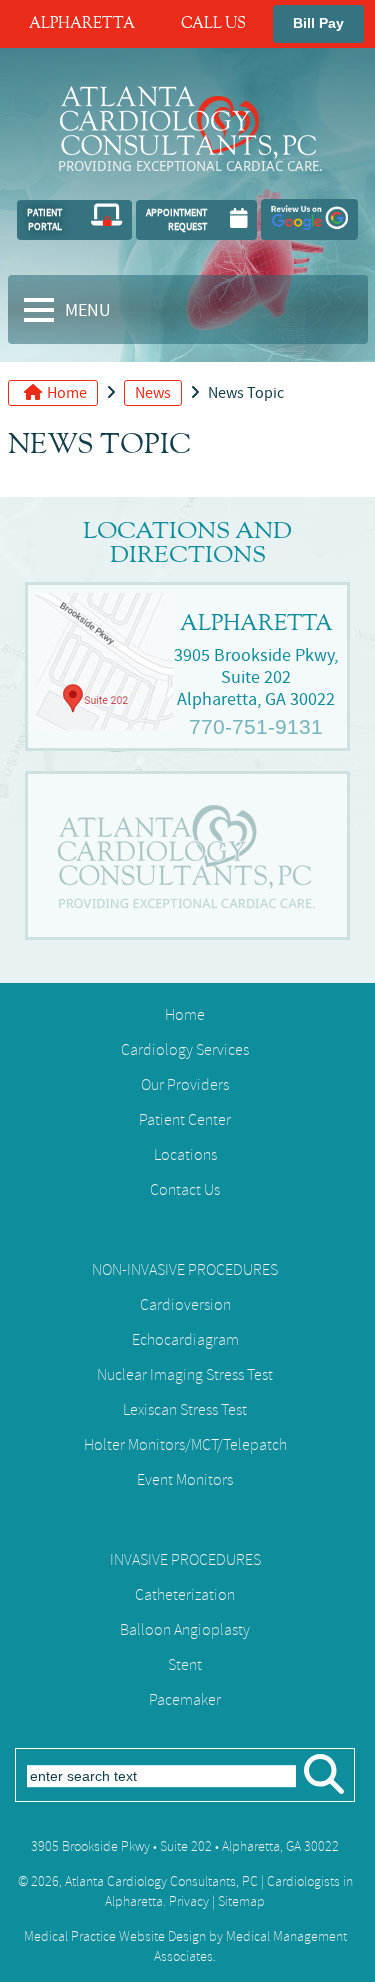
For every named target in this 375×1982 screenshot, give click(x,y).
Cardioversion (185, 1305)
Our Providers (185, 1085)
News (153, 393)
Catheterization (185, 1595)
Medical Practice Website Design (115, 1936)
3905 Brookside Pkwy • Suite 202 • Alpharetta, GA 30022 (185, 1846)
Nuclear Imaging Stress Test (185, 1375)
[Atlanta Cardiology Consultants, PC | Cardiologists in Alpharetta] (188, 158)
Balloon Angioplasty (185, 1630)
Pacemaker (185, 1700)
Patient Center (185, 1120)
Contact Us (185, 1190)
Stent (185, 1665)
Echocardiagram (185, 1340)
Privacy (189, 1901)
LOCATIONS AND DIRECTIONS (187, 543)
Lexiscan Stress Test (185, 1410)
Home (67, 393)
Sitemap (241, 1901)
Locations (185, 1155)
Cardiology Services (185, 1050)
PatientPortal (44, 219)
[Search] (324, 1784)
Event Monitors (185, 1480)
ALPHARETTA (80, 24)
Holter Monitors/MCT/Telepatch (185, 1445)
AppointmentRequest (176, 219)
